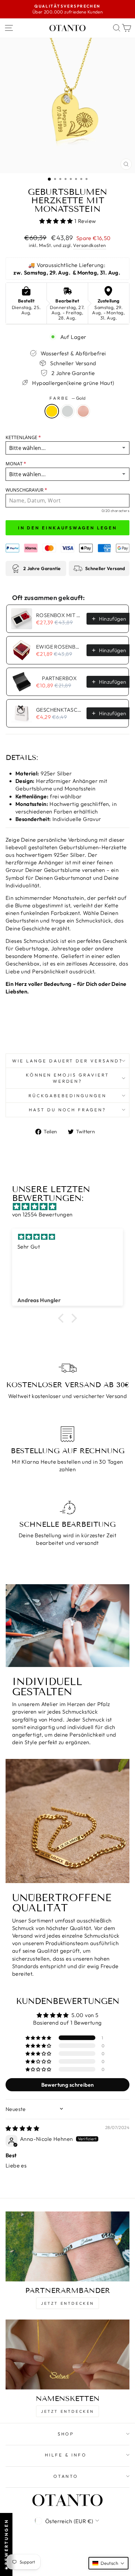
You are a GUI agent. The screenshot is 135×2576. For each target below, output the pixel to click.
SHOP (66, 2434)
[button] (57, 221)
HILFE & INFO (66, 2455)
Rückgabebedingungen (67, 1096)
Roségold (83, 411)
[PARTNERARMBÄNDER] (67, 2246)
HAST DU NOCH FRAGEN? (68, 1110)
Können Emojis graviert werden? (67, 1078)
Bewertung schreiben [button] (68, 2085)
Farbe (67, 398)
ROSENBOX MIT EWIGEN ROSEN (59, 615)
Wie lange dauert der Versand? (67, 1061)
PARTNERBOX (59, 678)
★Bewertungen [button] (6, 2544)
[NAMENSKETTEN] (67, 2354)
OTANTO (66, 2476)
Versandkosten (89, 245)
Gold (52, 411)
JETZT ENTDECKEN (67, 2303)
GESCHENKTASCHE (59, 710)
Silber (67, 411)
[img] (71, 1207)
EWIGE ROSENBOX (59, 647)
